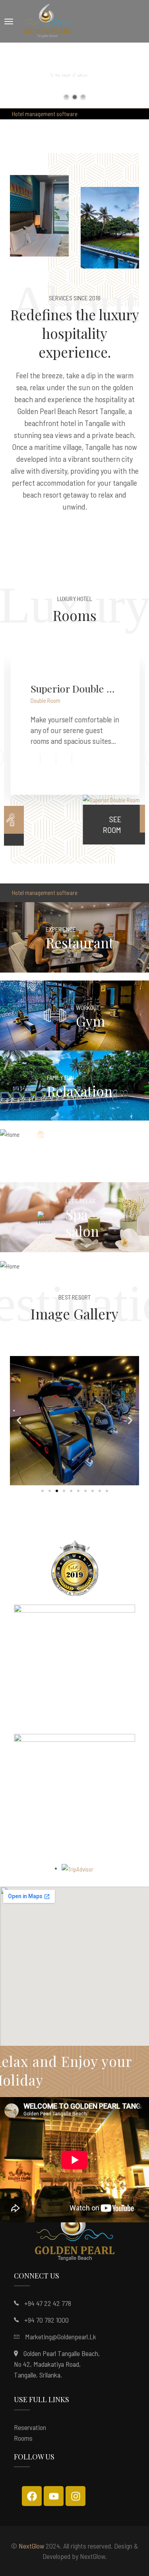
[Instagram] (75, 2496)
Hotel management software (45, 114)
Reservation (30, 2427)
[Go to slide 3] (57, 1491)
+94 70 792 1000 (46, 2320)
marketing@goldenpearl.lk (61, 2337)
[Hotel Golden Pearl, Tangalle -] (47, 21)
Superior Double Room (74, 688)
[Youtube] (54, 2496)
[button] (19, 1421)
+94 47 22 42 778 (48, 2303)
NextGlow (31, 2546)
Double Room (45, 700)
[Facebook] (32, 2496)
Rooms (23, 2438)
